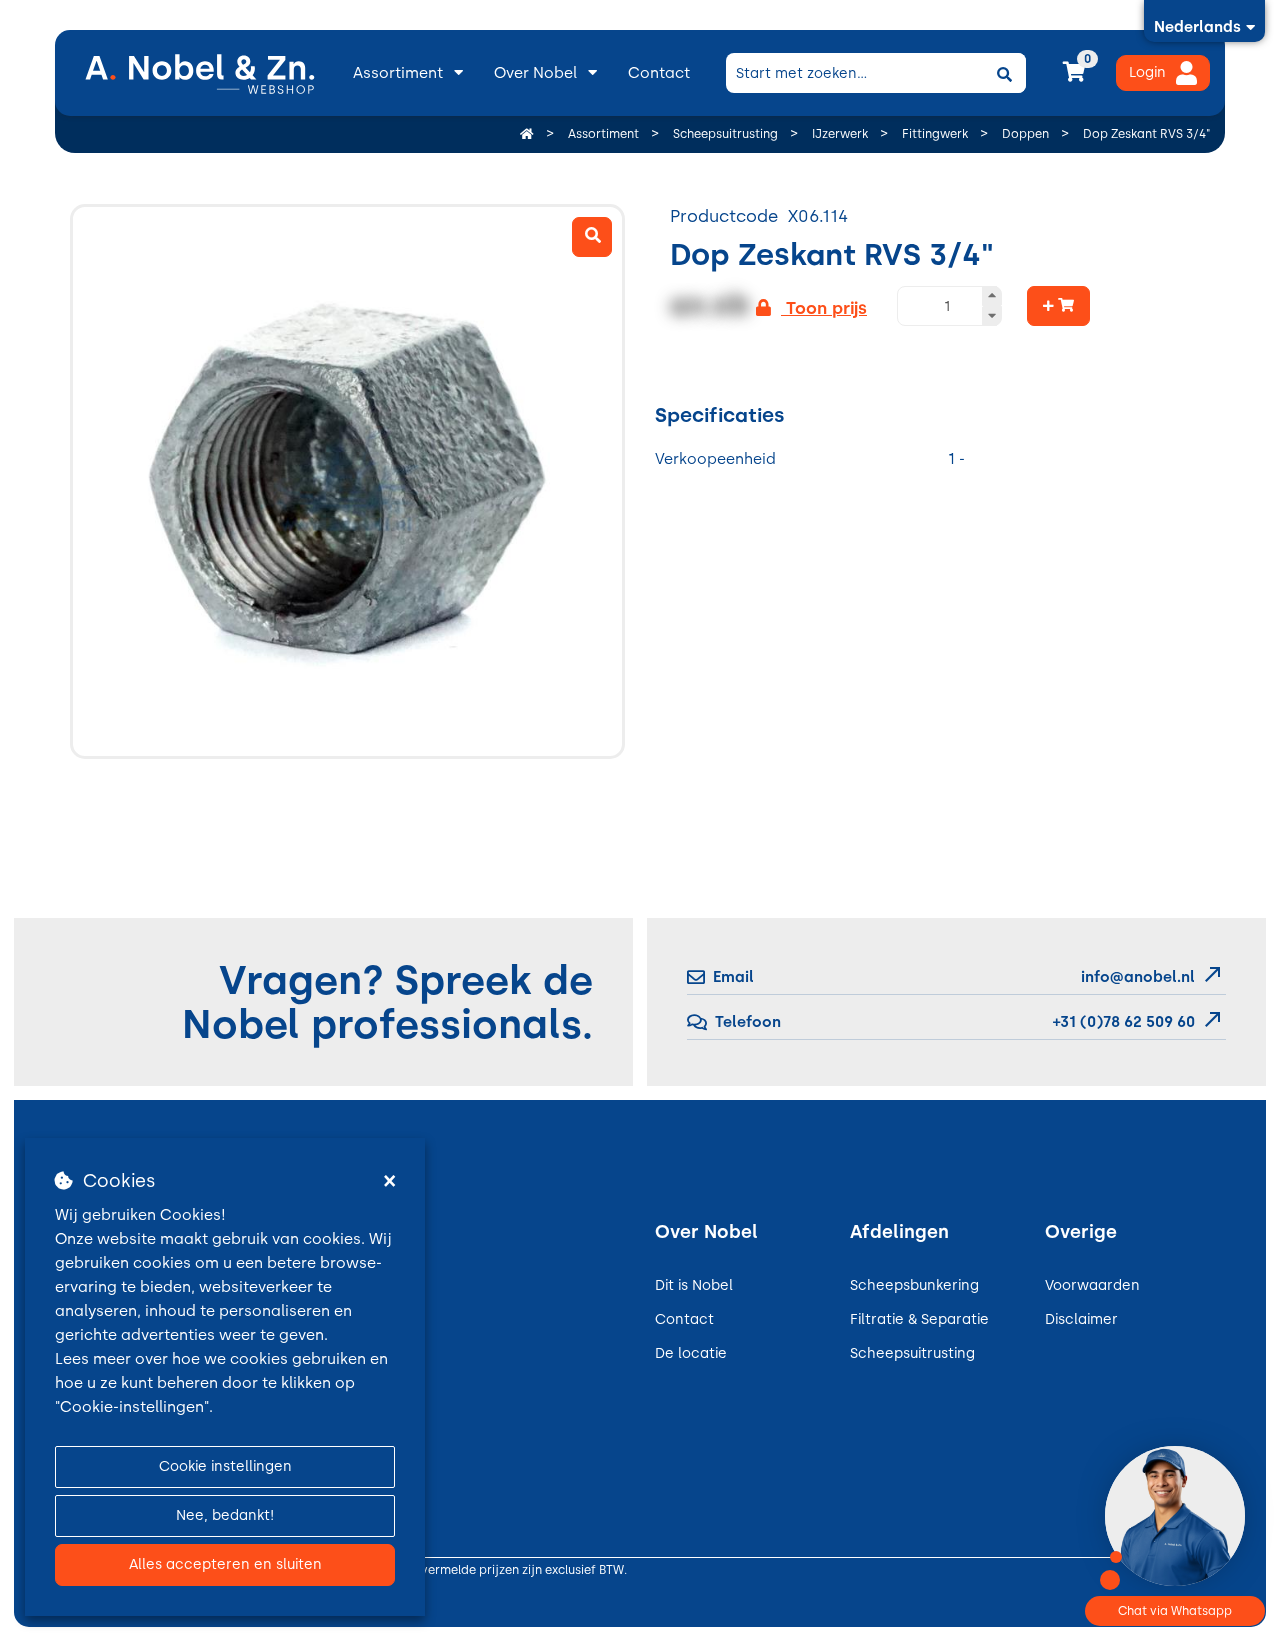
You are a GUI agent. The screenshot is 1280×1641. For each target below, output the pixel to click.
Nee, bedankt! (225, 1515)
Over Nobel (535, 73)
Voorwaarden (1092, 1285)
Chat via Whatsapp (1175, 1611)
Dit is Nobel (694, 1285)
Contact (659, 73)
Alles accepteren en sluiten (225, 1564)
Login (1147, 72)
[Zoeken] (1004, 73)
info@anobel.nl (1138, 977)
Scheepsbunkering (914, 1285)
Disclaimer (1081, 1319)
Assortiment (398, 73)
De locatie (691, 1353)
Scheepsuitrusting (912, 1353)
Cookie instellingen (225, 1466)
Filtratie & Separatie (919, 1319)
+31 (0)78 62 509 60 (1122, 1022)
